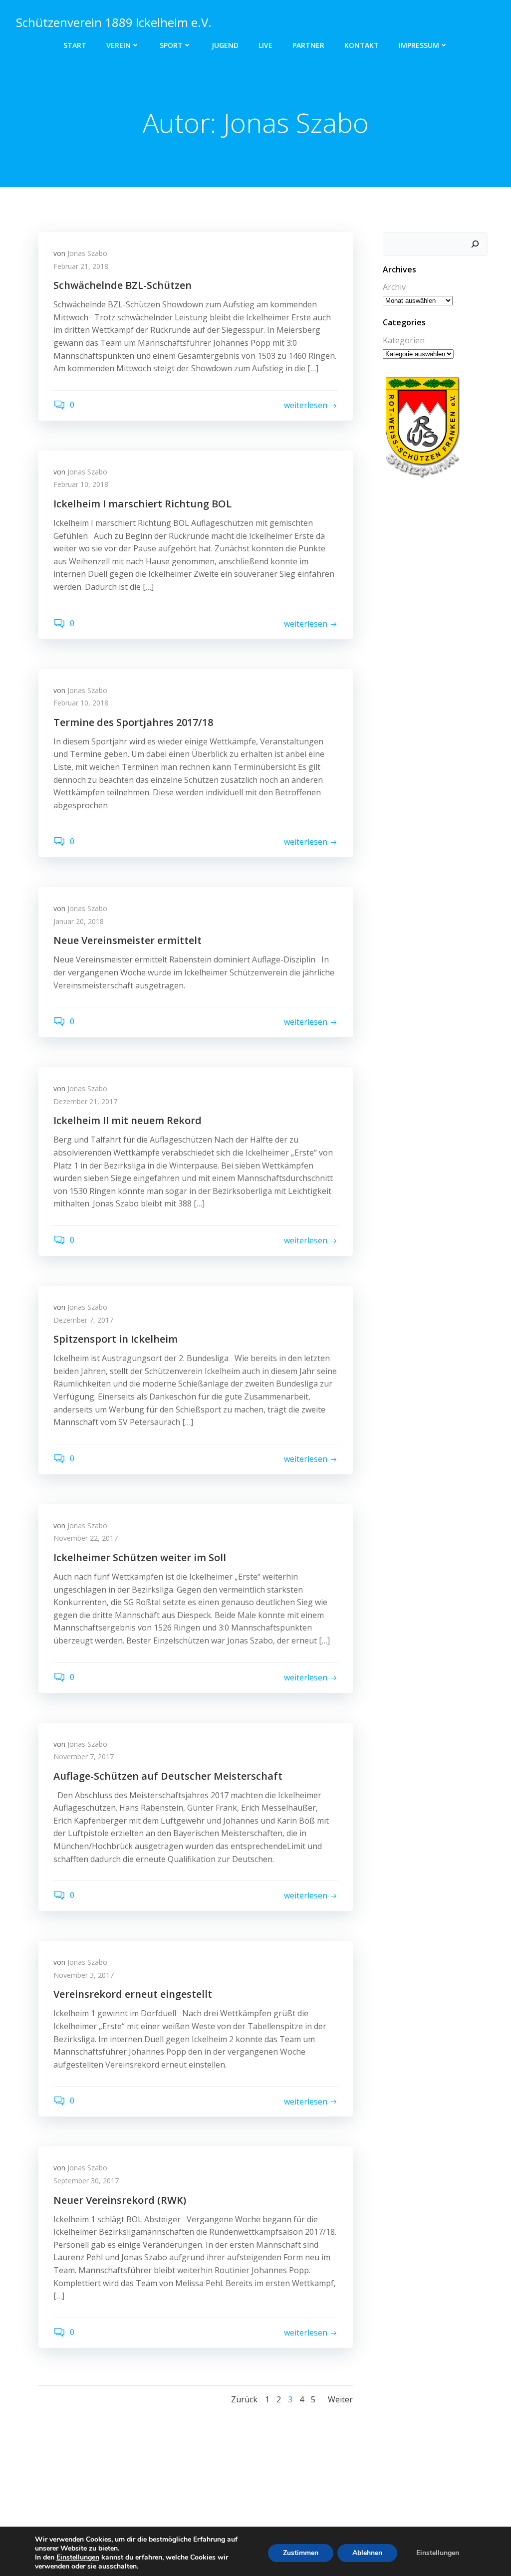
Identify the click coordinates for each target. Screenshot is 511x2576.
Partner (308, 45)
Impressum (419, 45)
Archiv (394, 287)
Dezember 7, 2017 (83, 1320)
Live (265, 45)
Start (75, 45)
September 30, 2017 (86, 2181)
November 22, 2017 (86, 1538)
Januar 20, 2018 (79, 921)
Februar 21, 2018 (81, 266)
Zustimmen (301, 2553)
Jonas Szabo (87, 253)
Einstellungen (78, 2558)
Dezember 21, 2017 (85, 1101)
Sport (171, 45)
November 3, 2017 (84, 1975)
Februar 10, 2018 (81, 484)
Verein (119, 45)
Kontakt (362, 45)
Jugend (225, 45)
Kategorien (404, 340)
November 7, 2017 (84, 1756)
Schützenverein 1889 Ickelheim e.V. (114, 22)
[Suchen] (475, 244)
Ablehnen (367, 2553)
